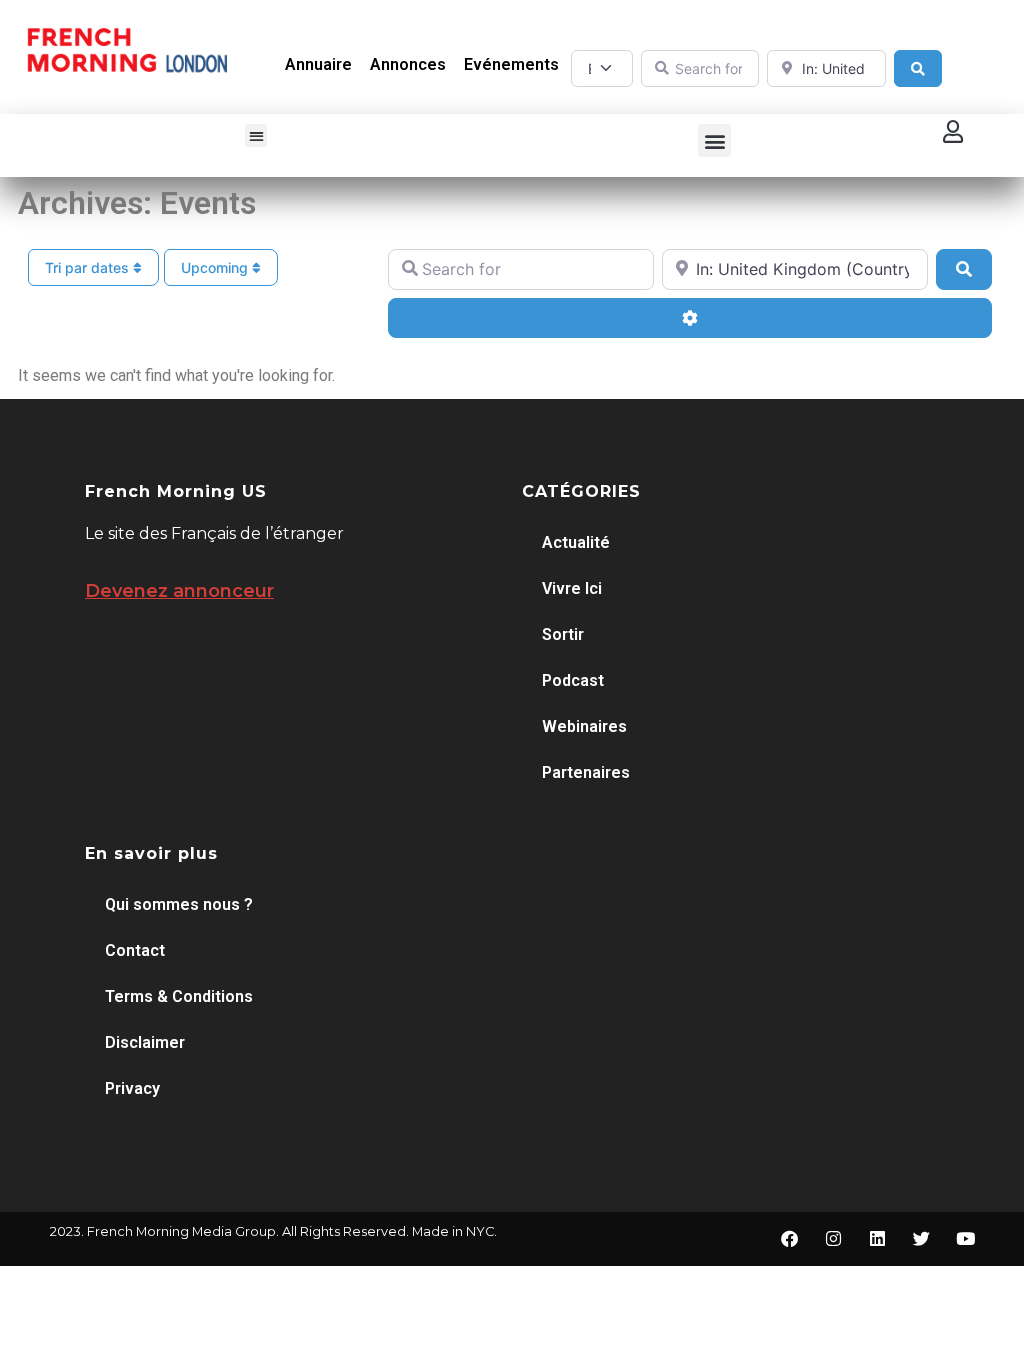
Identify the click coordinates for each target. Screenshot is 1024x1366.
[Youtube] (965, 1239)
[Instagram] (833, 1239)
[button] (256, 135)
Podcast (573, 680)
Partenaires (586, 772)
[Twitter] (921, 1239)
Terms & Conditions (179, 996)
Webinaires (584, 726)
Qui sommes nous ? (179, 904)
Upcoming (216, 267)
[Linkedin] (877, 1239)
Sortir (563, 634)
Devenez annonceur (179, 591)
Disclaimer (145, 1042)
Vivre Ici (572, 588)
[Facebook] (789, 1239)
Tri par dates (89, 267)
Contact (135, 950)
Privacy (132, 1088)
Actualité (576, 542)
